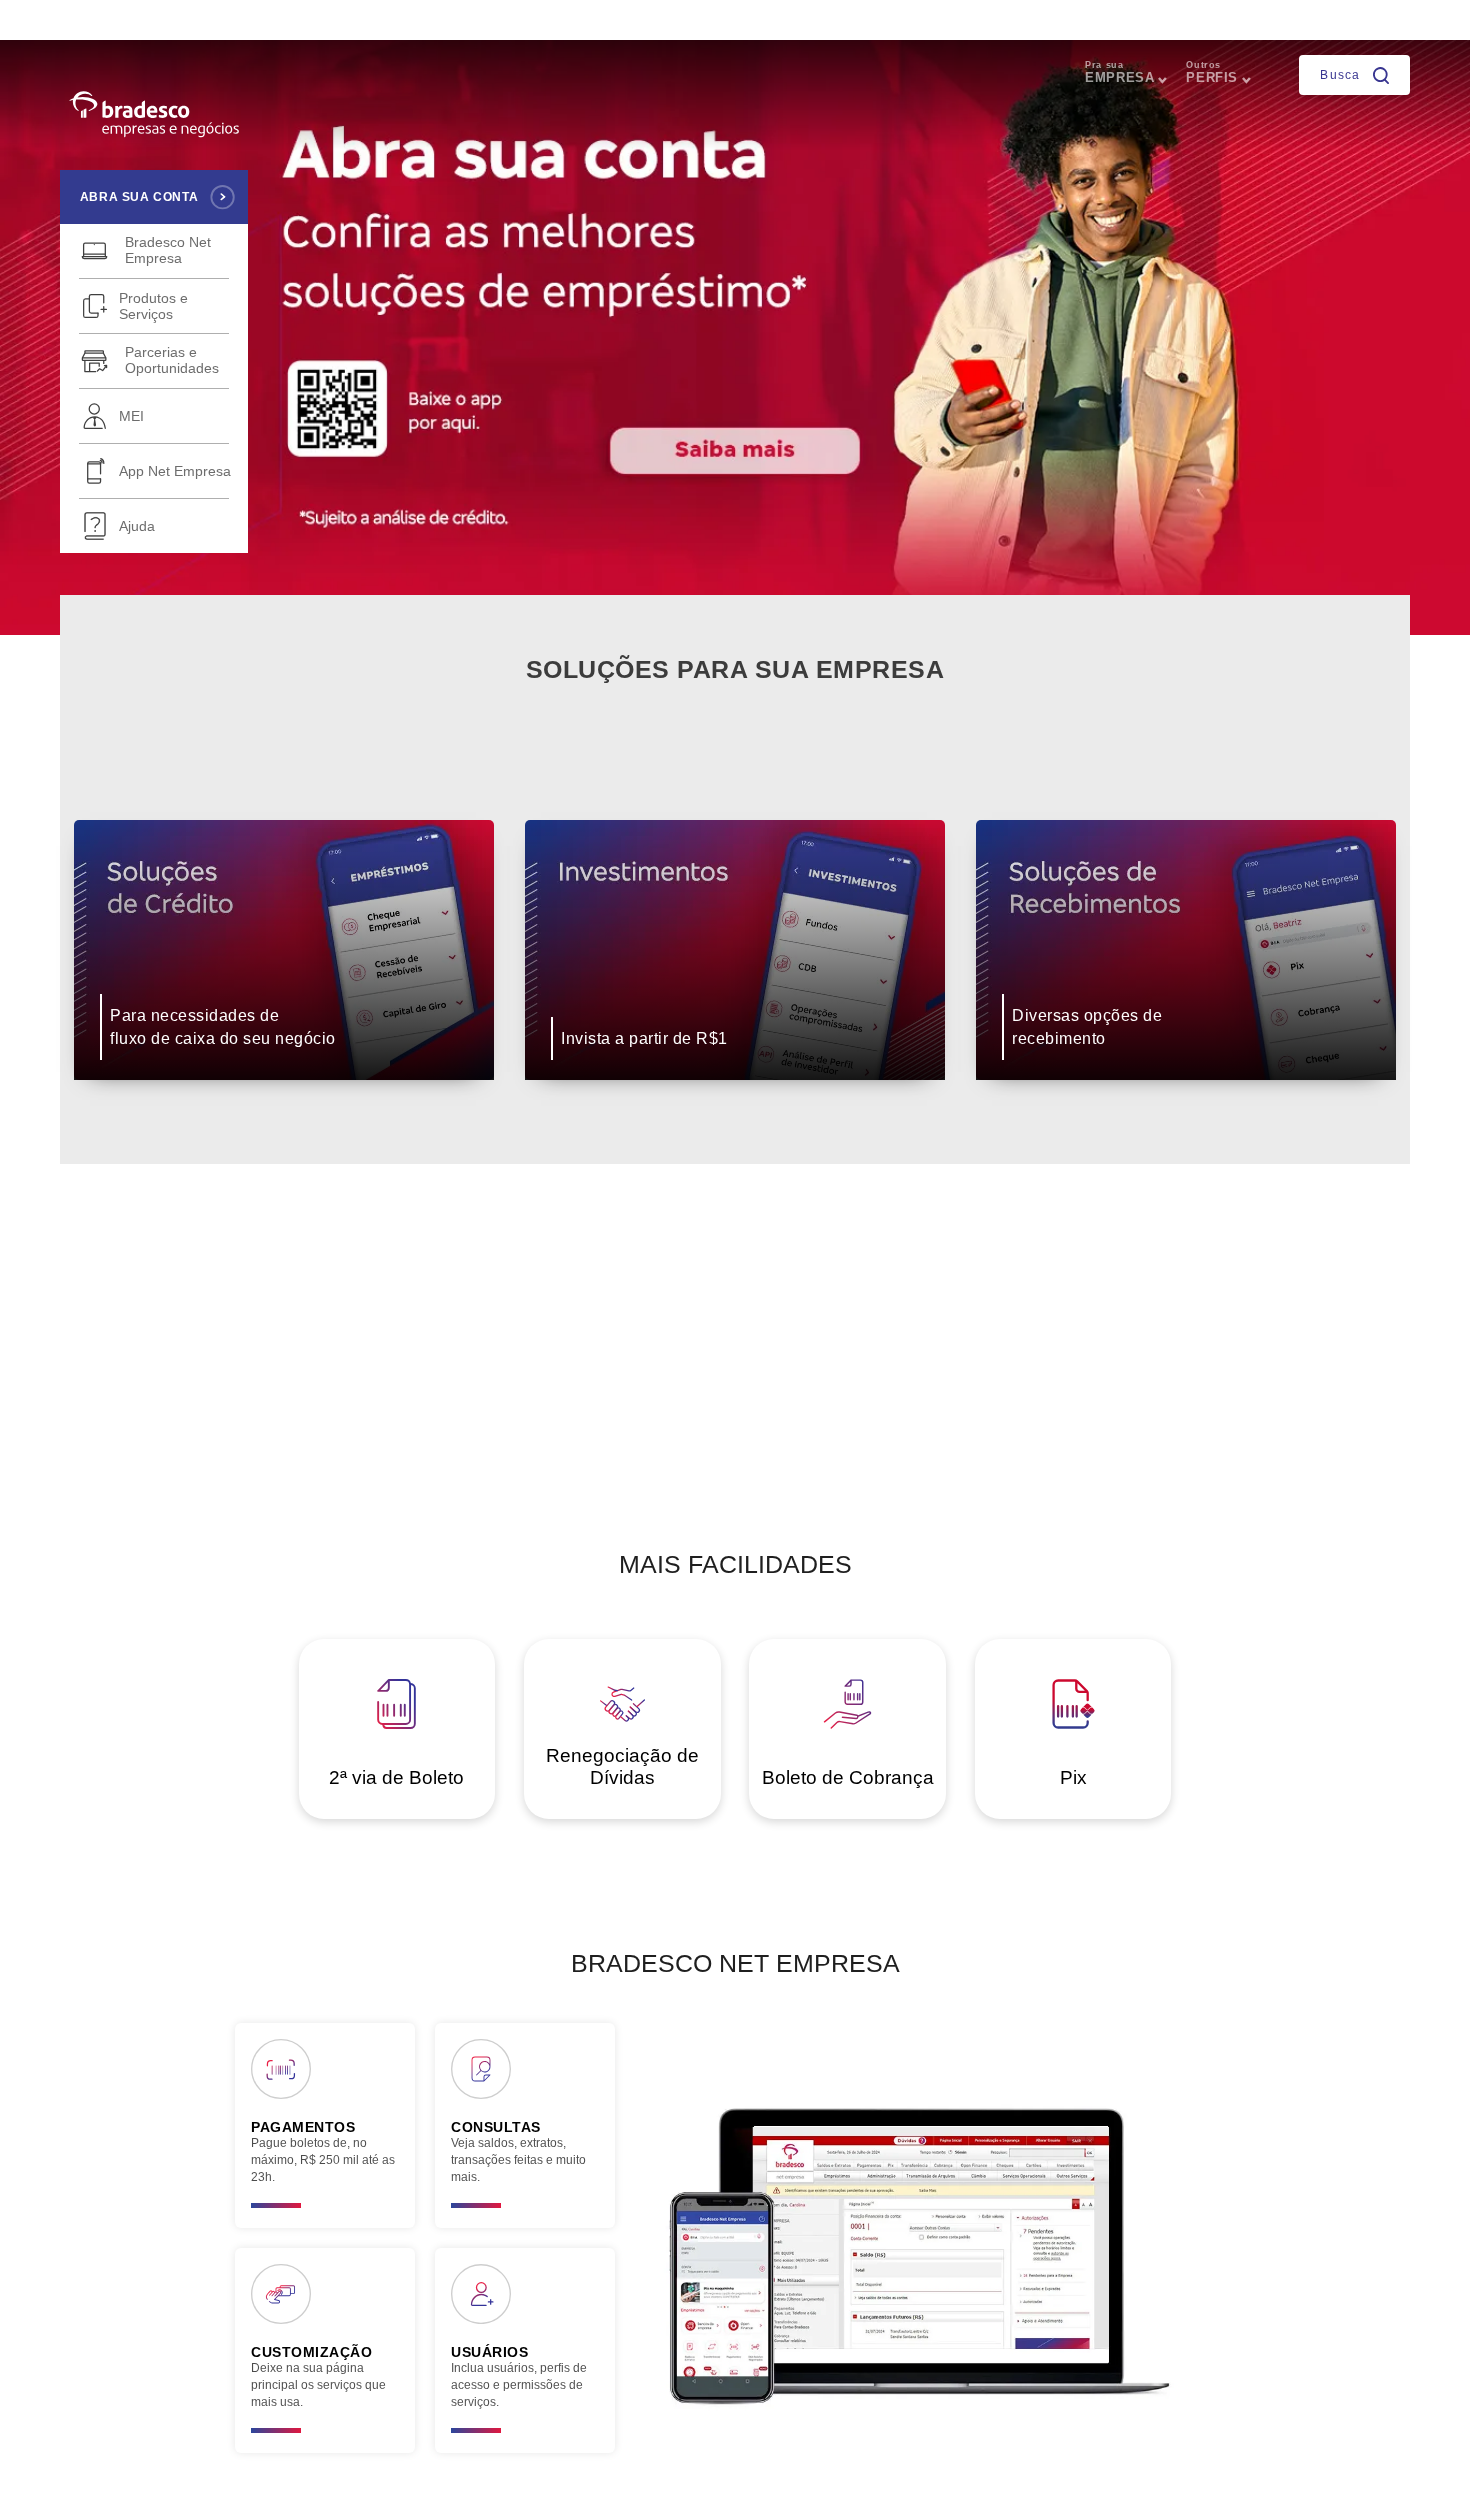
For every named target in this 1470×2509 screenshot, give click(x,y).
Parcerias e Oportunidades (172, 360)
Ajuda (137, 526)
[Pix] (1072, 1723)
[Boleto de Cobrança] (849, 1723)
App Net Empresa (175, 471)
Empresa (1119, 72)
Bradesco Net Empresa (168, 250)
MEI (131, 416)
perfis (1212, 72)
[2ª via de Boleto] (398, 1723)
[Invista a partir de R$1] (737, 1094)
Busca (1342, 74)
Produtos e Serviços (153, 306)
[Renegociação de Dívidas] (624, 1723)
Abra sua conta (139, 197)
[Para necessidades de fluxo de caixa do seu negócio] (286, 1094)
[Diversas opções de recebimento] (1186, 1094)
